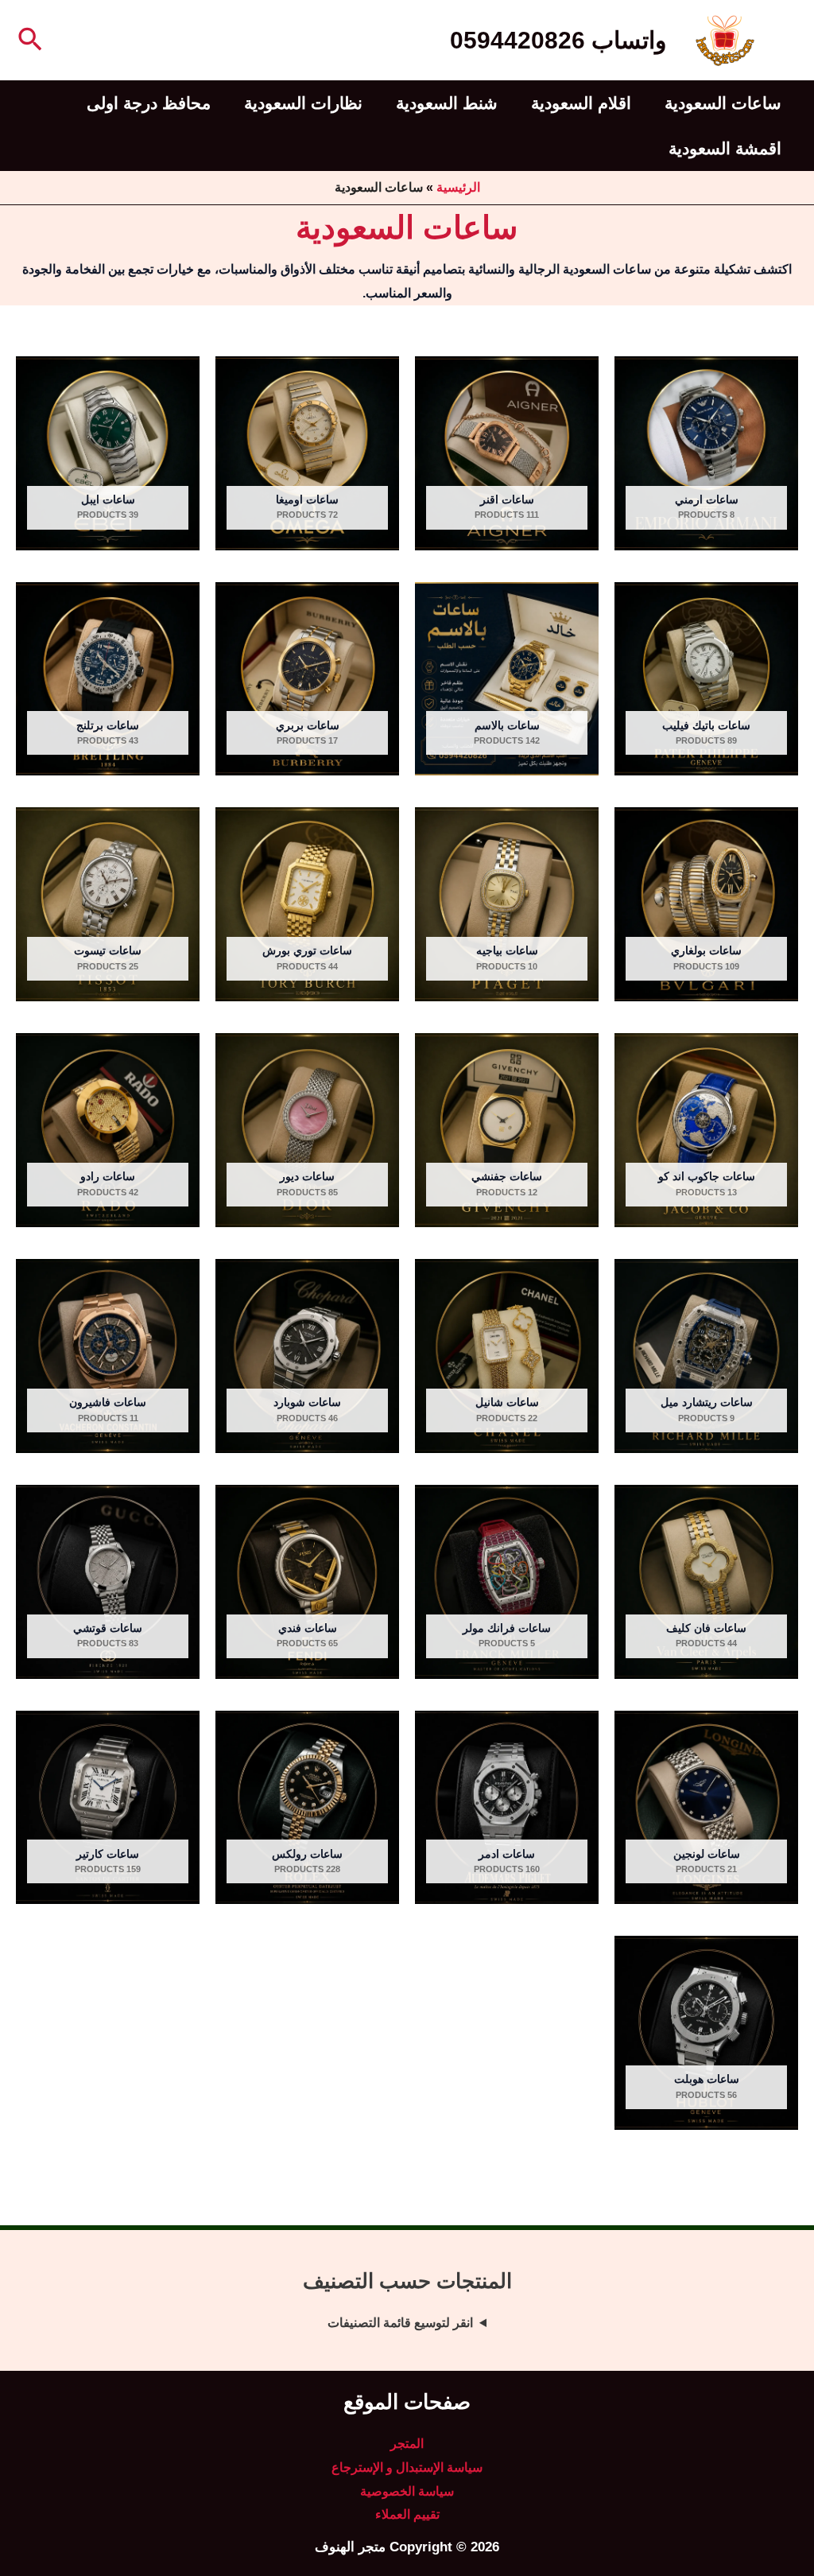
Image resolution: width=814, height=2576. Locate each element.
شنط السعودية (447, 103)
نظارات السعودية (303, 103)
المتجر (407, 2444)
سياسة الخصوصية (407, 2491)
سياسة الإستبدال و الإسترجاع (407, 2467)
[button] (29, 41)
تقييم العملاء (407, 2514)
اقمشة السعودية (725, 148)
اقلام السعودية (581, 103)
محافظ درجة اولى (149, 103)
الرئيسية (458, 187)
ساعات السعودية (723, 103)
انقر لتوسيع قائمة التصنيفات (400, 2323)
